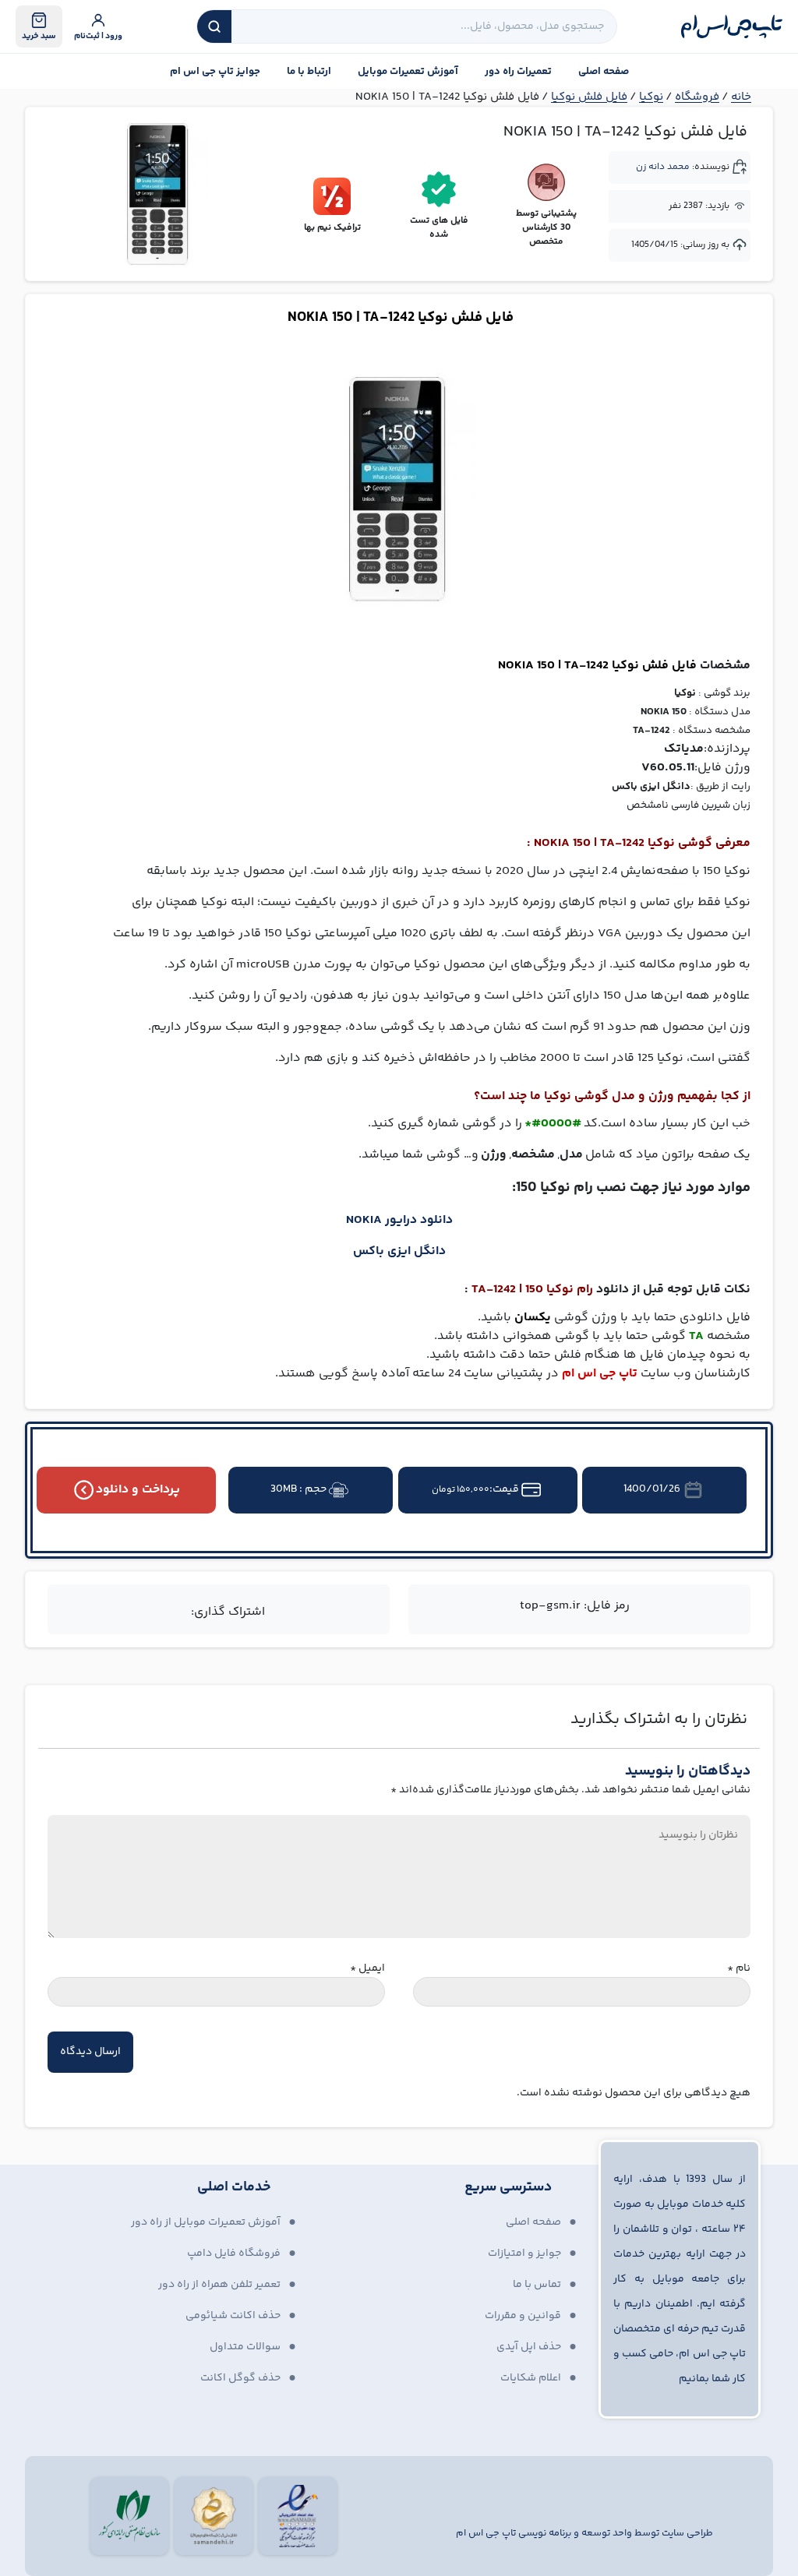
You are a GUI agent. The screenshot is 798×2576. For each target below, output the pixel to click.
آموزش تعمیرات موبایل (408, 72)
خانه (741, 97)
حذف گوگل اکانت (240, 2378)
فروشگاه (697, 97)
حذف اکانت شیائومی (233, 2316)
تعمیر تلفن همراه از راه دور (219, 2285)
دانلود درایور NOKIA (399, 1220)
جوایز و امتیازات (524, 2254)
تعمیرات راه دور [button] (518, 72)
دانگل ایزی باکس (399, 1251)
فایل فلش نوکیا (589, 97)
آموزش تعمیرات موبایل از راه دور (206, 2222)
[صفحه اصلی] (732, 26)
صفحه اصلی (604, 72)
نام (739, 1969)
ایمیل (367, 1969)
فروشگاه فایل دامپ (234, 2254)
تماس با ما (537, 2285)
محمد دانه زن (663, 167)
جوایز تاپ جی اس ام (215, 72)
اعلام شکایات (531, 2378)
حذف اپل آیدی (529, 2347)
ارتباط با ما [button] (309, 72)
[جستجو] (214, 26)
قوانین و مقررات (523, 2316)
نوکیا (651, 97)
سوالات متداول (245, 2347)
